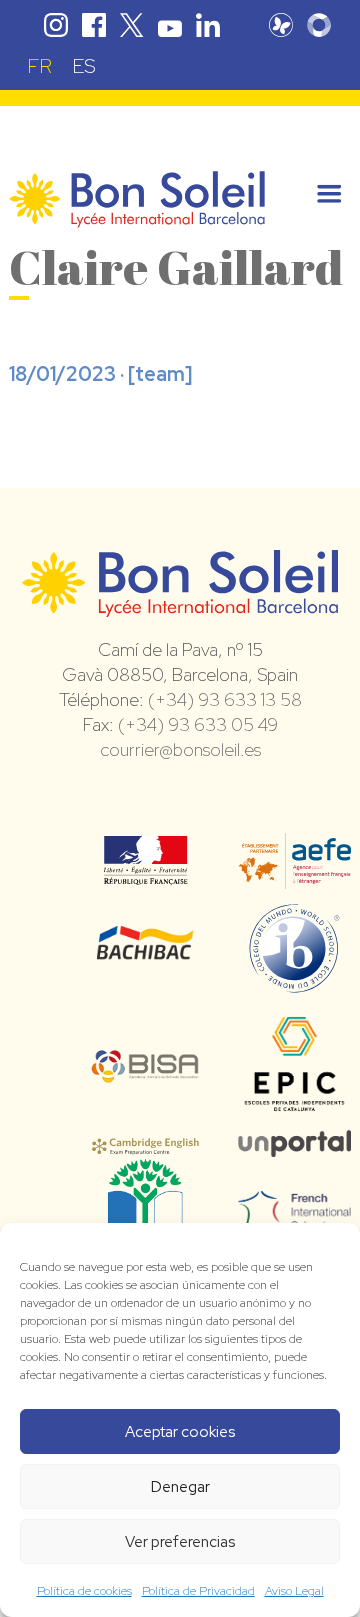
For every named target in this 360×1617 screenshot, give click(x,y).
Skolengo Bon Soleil (319, 25)
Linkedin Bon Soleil (208, 25)
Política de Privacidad (198, 1591)
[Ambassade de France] (145, 872)
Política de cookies (84, 1591)
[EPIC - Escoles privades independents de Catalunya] (294, 1110)
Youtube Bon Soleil (170, 25)
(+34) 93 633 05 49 (198, 724)
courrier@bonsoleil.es (180, 749)
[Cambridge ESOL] (145, 1143)
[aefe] (294, 875)
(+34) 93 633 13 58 (225, 699)
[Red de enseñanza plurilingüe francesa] (294, 1219)
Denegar (180, 1487)
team (160, 374)
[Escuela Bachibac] (145, 954)
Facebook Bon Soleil (94, 25)
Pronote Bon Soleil (281, 25)
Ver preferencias (180, 1542)
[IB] (294, 984)
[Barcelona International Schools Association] (145, 1070)
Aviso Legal (294, 1591)
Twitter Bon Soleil (132, 25)
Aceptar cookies (180, 1432)
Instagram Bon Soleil (56, 25)
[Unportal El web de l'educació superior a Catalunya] (294, 1143)
